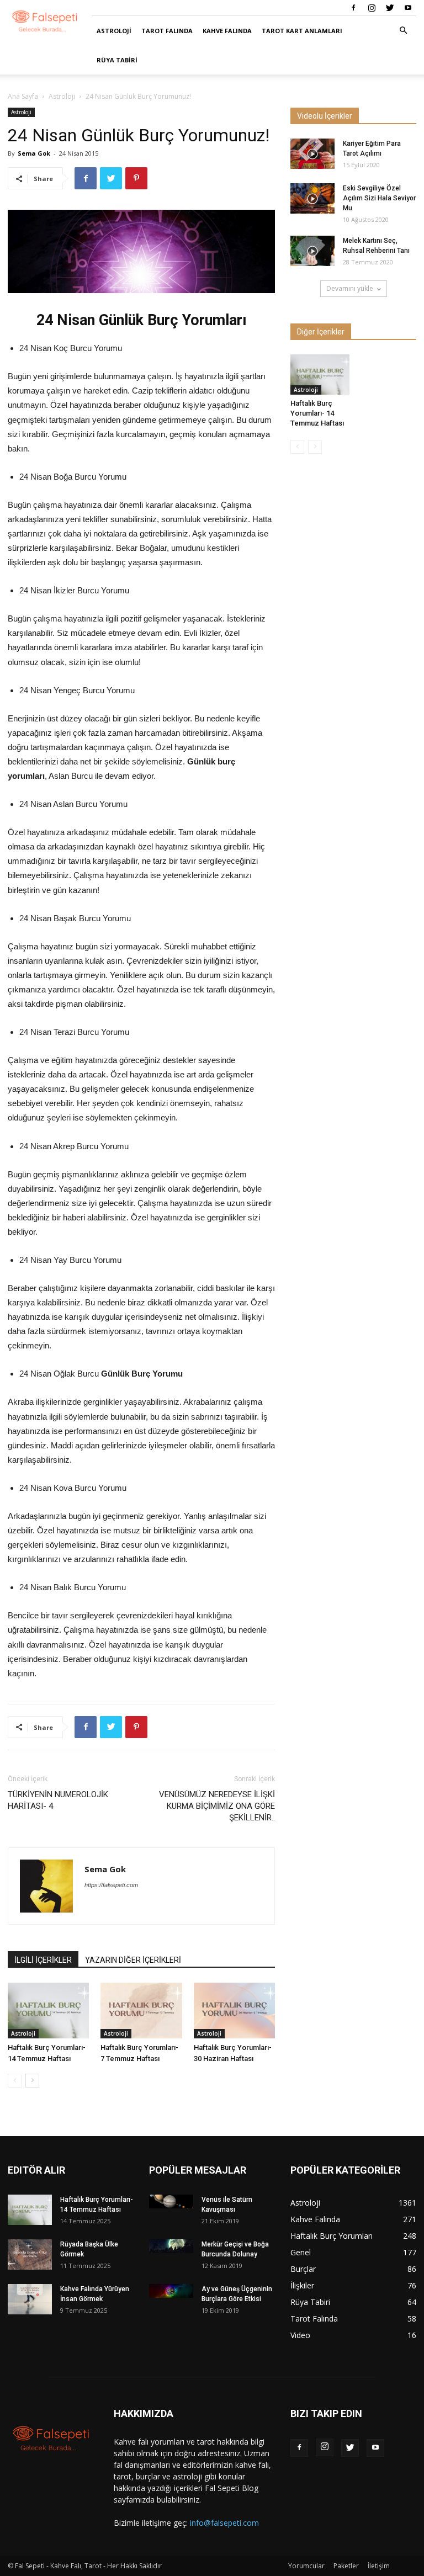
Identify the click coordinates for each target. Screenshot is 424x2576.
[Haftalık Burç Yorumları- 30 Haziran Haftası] (234, 2011)
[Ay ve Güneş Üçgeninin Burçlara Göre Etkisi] (171, 2291)
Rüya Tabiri (117, 60)
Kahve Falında (227, 31)
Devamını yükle (350, 288)
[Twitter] (390, 8)
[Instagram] (372, 8)
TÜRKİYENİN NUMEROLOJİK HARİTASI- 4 (58, 1800)
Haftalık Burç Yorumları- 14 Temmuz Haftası (317, 413)
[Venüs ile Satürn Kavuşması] (171, 2201)
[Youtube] (408, 8)
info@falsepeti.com (224, 2523)
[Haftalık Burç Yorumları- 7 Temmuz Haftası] (141, 2011)
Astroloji (114, 31)
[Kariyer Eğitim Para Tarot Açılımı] (312, 154)
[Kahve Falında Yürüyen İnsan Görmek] (30, 2299)
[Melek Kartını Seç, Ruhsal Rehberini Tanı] (312, 251)
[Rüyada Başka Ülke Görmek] (30, 2254)
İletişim (379, 2566)
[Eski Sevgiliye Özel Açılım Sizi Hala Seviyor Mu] (312, 198)
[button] (403, 31)
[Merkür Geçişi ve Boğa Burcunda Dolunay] (171, 2246)
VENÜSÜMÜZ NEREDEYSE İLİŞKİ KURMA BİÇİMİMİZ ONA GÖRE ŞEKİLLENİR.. (217, 1806)
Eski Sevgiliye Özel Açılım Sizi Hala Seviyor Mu (379, 198)
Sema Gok (34, 153)
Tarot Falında (167, 31)
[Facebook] (353, 8)
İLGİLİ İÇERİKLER (43, 1960)
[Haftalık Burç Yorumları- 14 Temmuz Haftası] (48, 2011)
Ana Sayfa (23, 96)
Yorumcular (306, 2566)
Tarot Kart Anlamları (302, 31)
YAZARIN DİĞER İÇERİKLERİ (133, 1960)
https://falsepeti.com (111, 1885)
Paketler (346, 2566)
